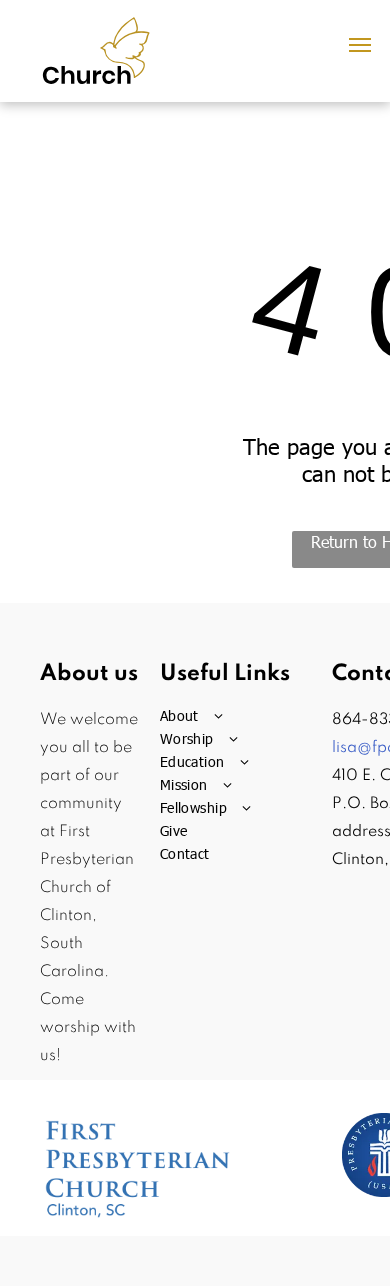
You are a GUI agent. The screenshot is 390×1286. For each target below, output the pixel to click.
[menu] (360, 45)
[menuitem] (241, 715)
